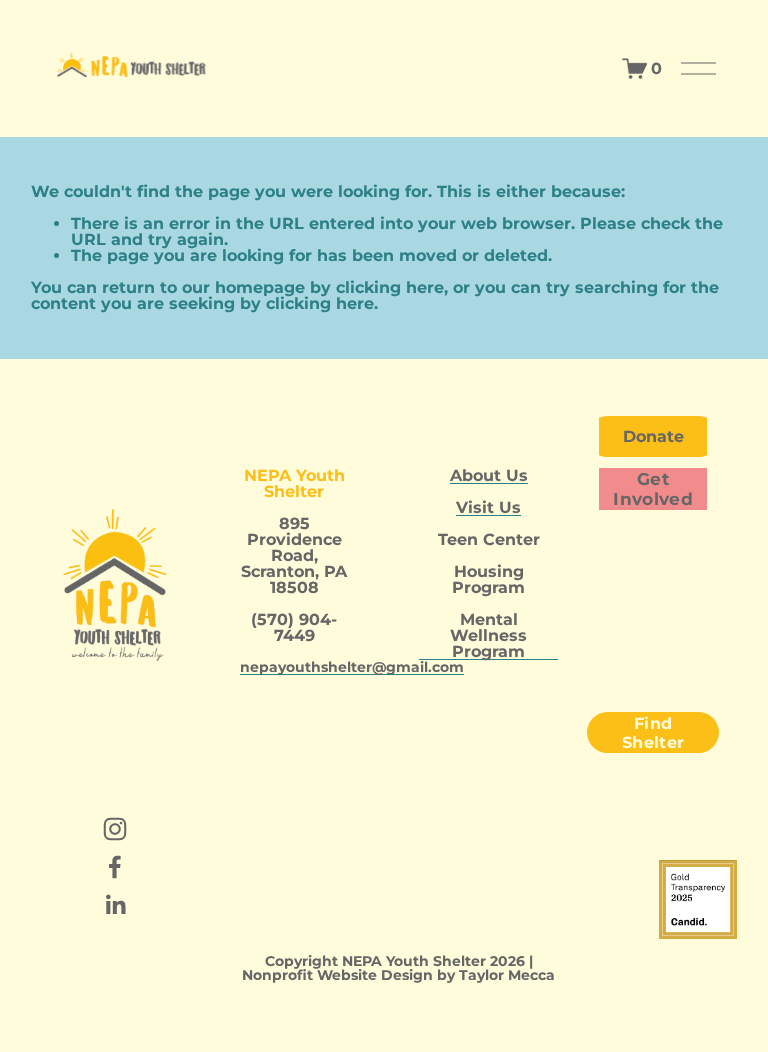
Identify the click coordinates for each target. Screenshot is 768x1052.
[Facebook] (115, 867)
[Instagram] (115, 829)
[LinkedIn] (115, 905)
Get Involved (653, 489)
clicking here (390, 287)
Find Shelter (653, 733)
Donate (653, 436)
